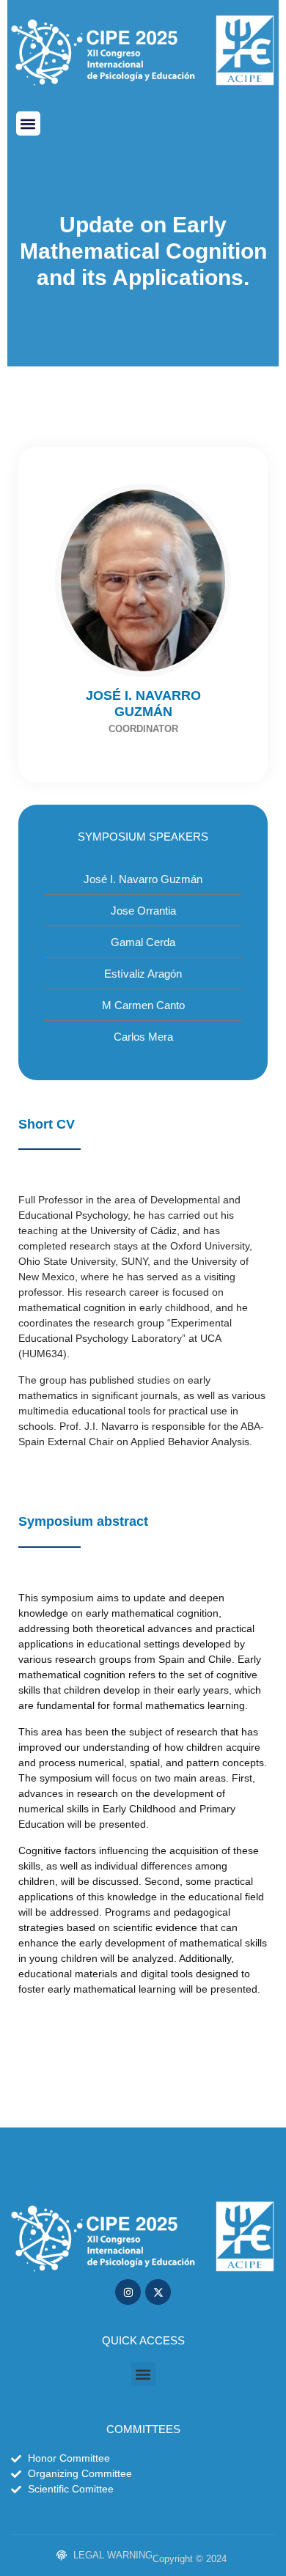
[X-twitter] (158, 2292)
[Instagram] (128, 2292)
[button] (28, 123)
